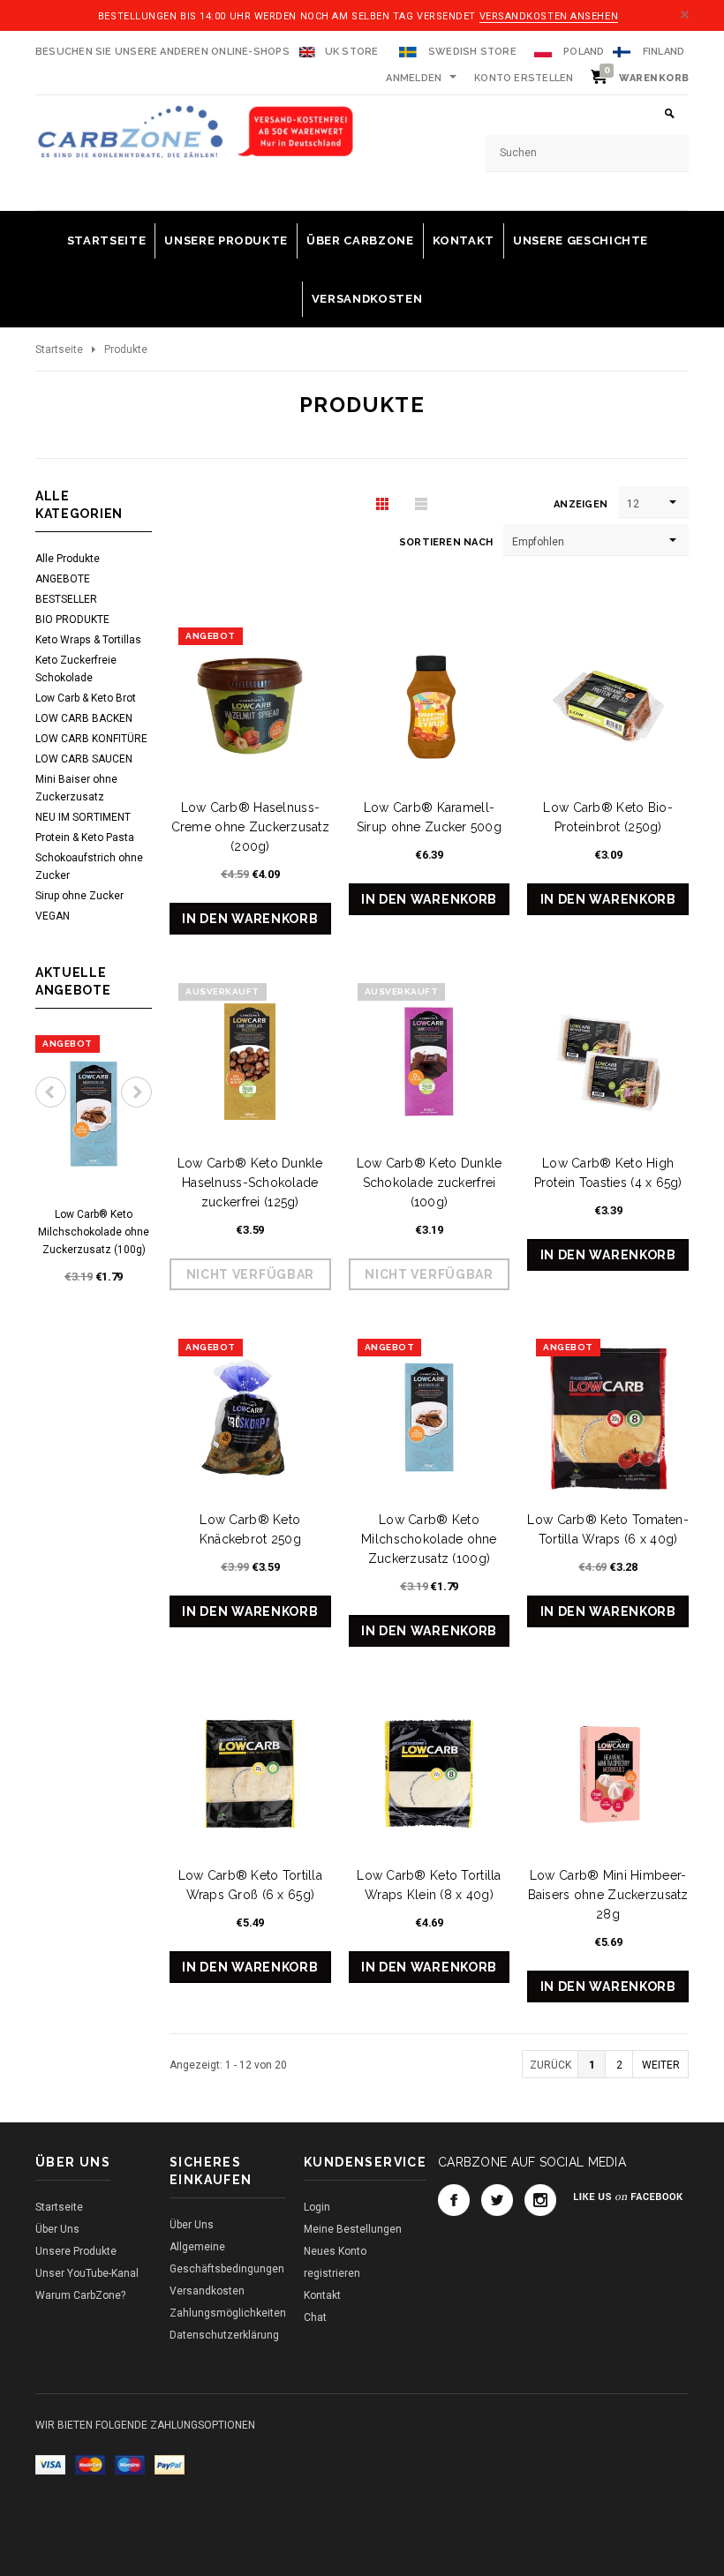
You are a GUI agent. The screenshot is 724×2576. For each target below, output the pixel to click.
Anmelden (414, 78)
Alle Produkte (68, 559)
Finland (664, 52)
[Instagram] (540, 2200)
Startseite (59, 349)
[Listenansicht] (421, 503)
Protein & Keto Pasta (85, 837)
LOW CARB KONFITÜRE (91, 739)
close (685, 15)
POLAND (583, 52)
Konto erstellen (524, 78)
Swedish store (471, 52)
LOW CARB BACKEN (84, 718)
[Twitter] (497, 2200)
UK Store (352, 52)
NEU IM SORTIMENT (83, 817)
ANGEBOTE (63, 579)
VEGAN (53, 916)
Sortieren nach (446, 542)
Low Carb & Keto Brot (86, 698)
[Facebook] (454, 2200)
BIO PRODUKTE (72, 620)
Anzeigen (581, 504)
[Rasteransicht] (382, 503)
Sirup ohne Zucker (79, 896)
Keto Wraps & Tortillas (88, 640)
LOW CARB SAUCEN (84, 759)
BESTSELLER (66, 599)
